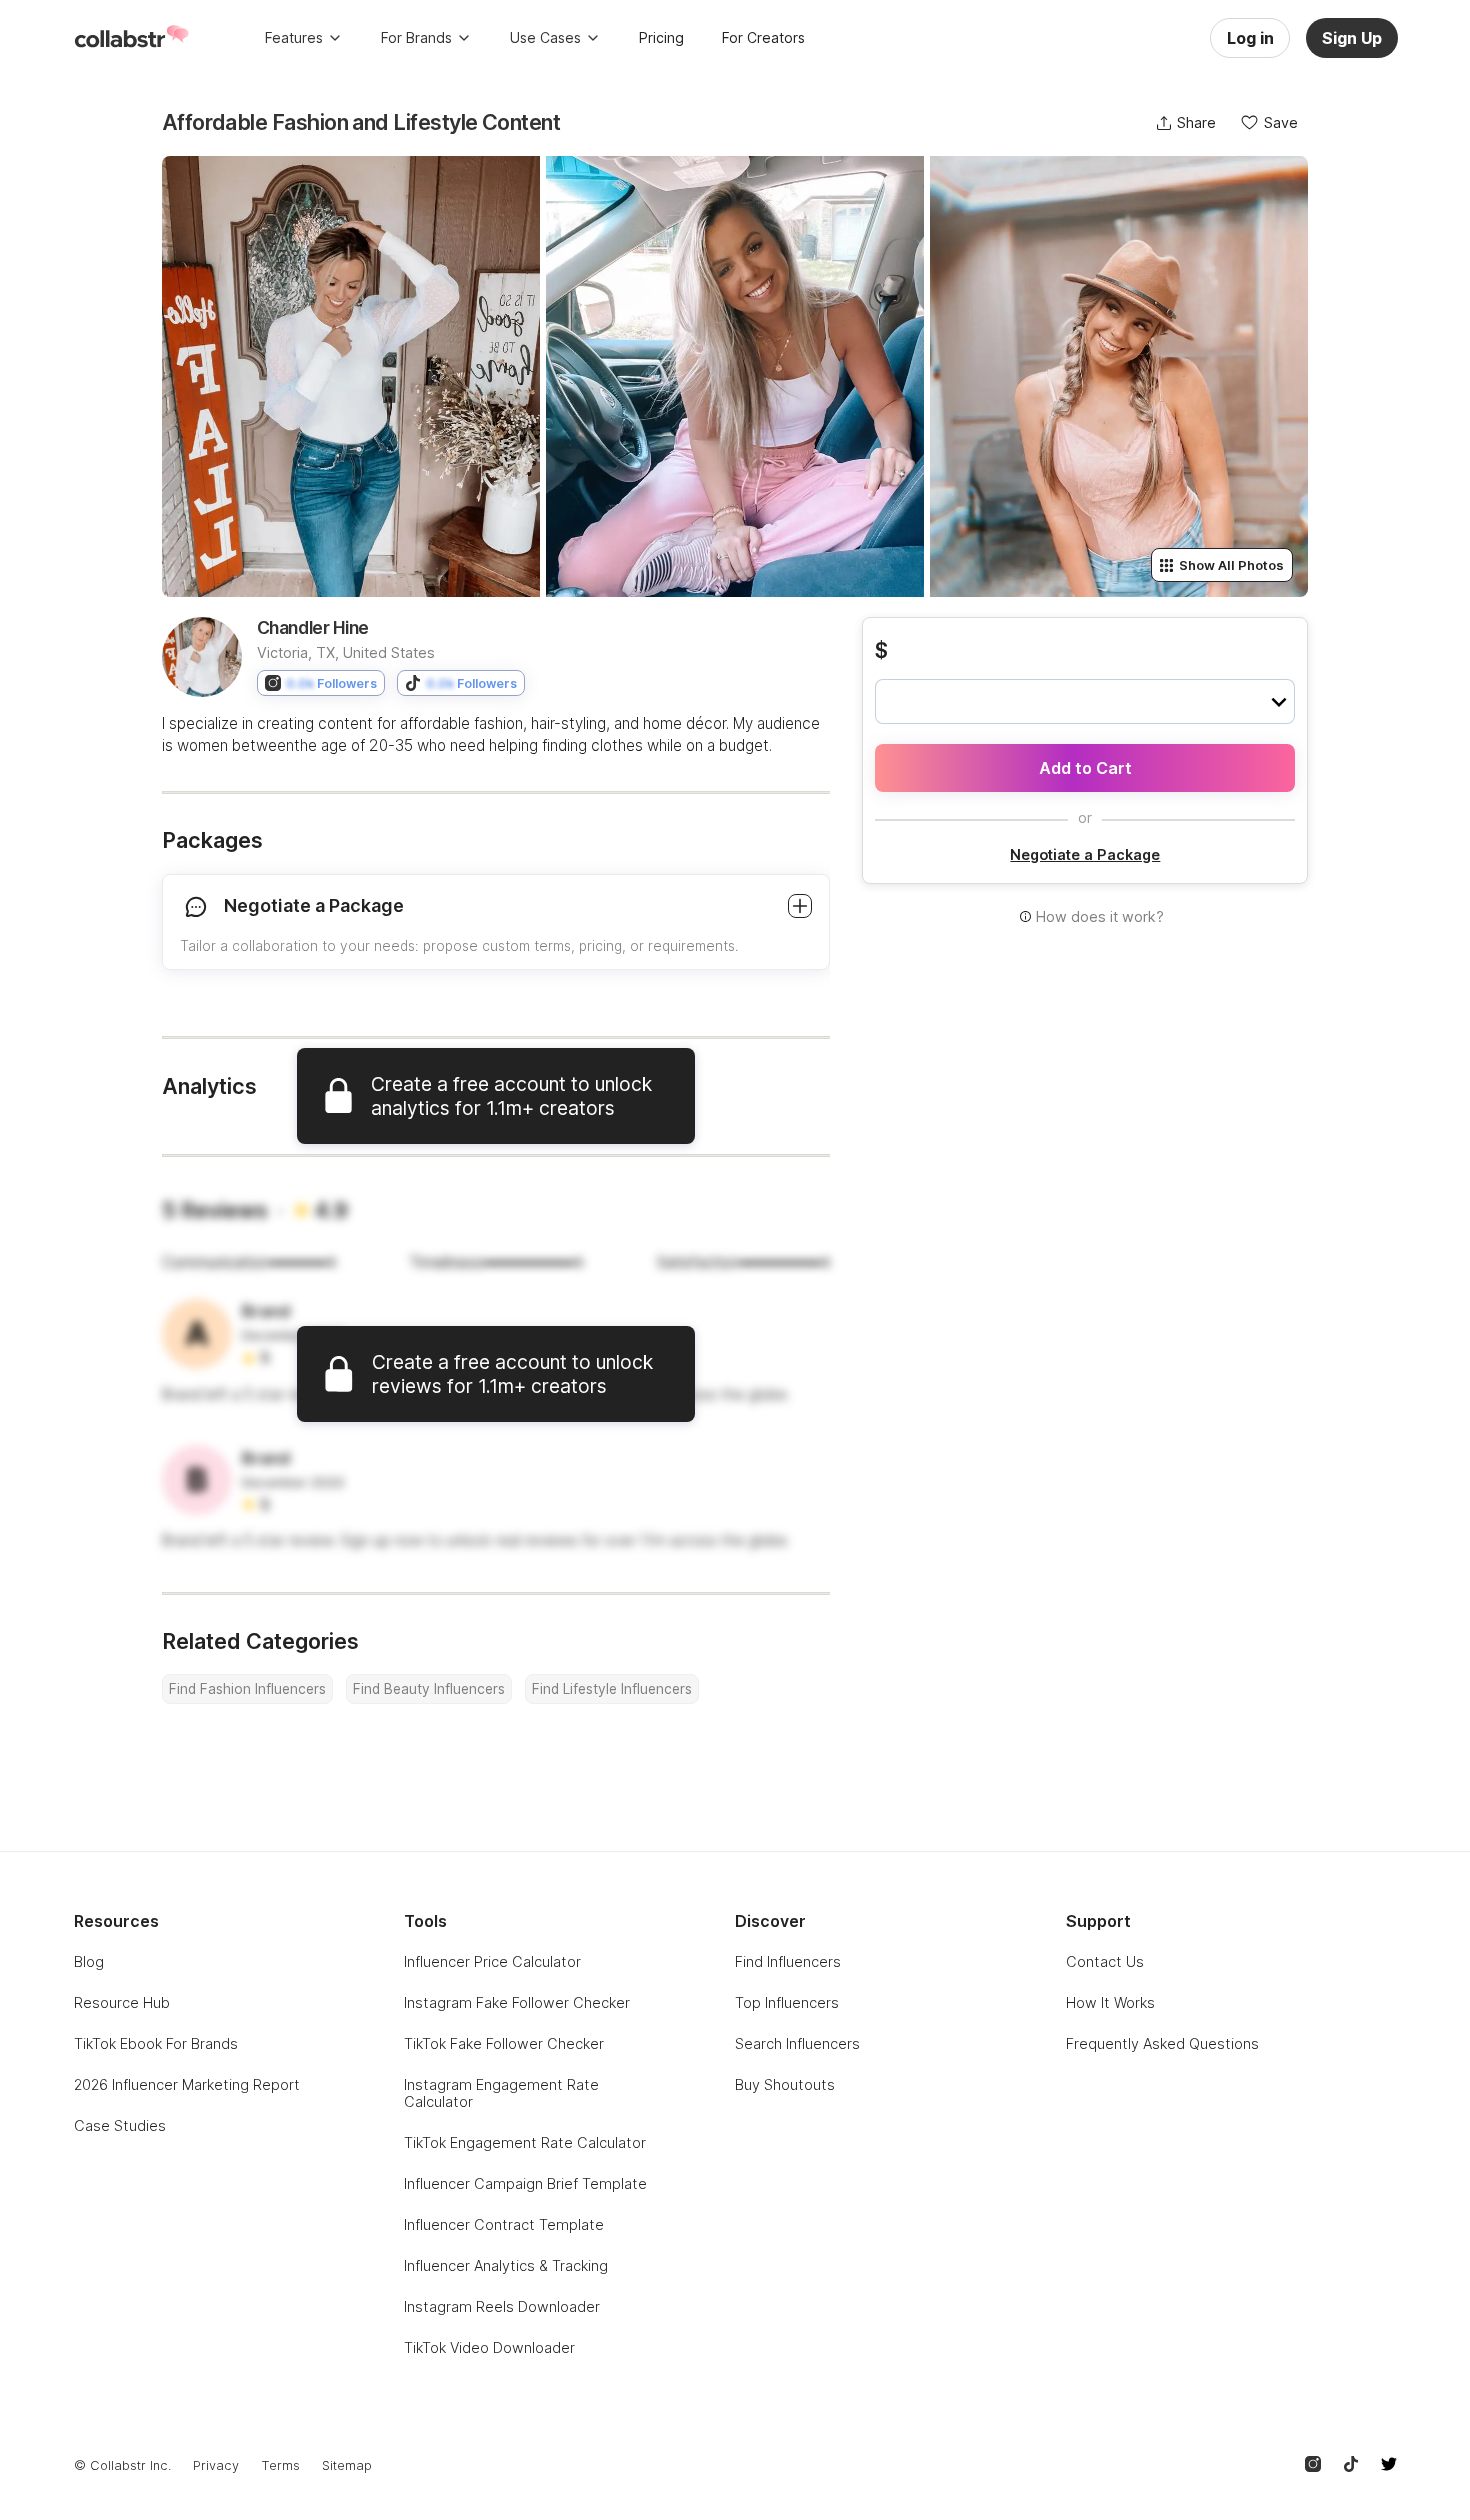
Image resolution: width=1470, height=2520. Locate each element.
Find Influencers (788, 1961)
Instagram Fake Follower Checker (517, 2002)
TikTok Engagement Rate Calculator (525, 2142)
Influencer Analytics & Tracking (506, 2265)
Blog (89, 1961)
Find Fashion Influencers (247, 1689)
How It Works (1110, 2002)
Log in (1250, 38)
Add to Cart (1085, 768)
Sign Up (1352, 38)
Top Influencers (787, 2002)
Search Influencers (797, 2043)
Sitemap (347, 2465)
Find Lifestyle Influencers (612, 1689)
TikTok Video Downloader (489, 2347)
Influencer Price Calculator (492, 1961)
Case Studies (120, 2125)
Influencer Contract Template (504, 2224)
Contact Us (1105, 1961)
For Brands (416, 37)
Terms (280, 2465)
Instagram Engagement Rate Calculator (501, 2093)
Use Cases (545, 37)
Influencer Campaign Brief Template (525, 2183)
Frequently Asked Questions (1162, 2043)
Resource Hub (122, 2002)
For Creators (763, 37)
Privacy (216, 2465)
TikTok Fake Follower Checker (504, 2043)
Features (294, 37)
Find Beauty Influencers (429, 1689)
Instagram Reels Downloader (502, 2306)
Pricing (661, 37)
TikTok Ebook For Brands (156, 2043)
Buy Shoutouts (785, 2084)
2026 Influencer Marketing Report (187, 2084)
